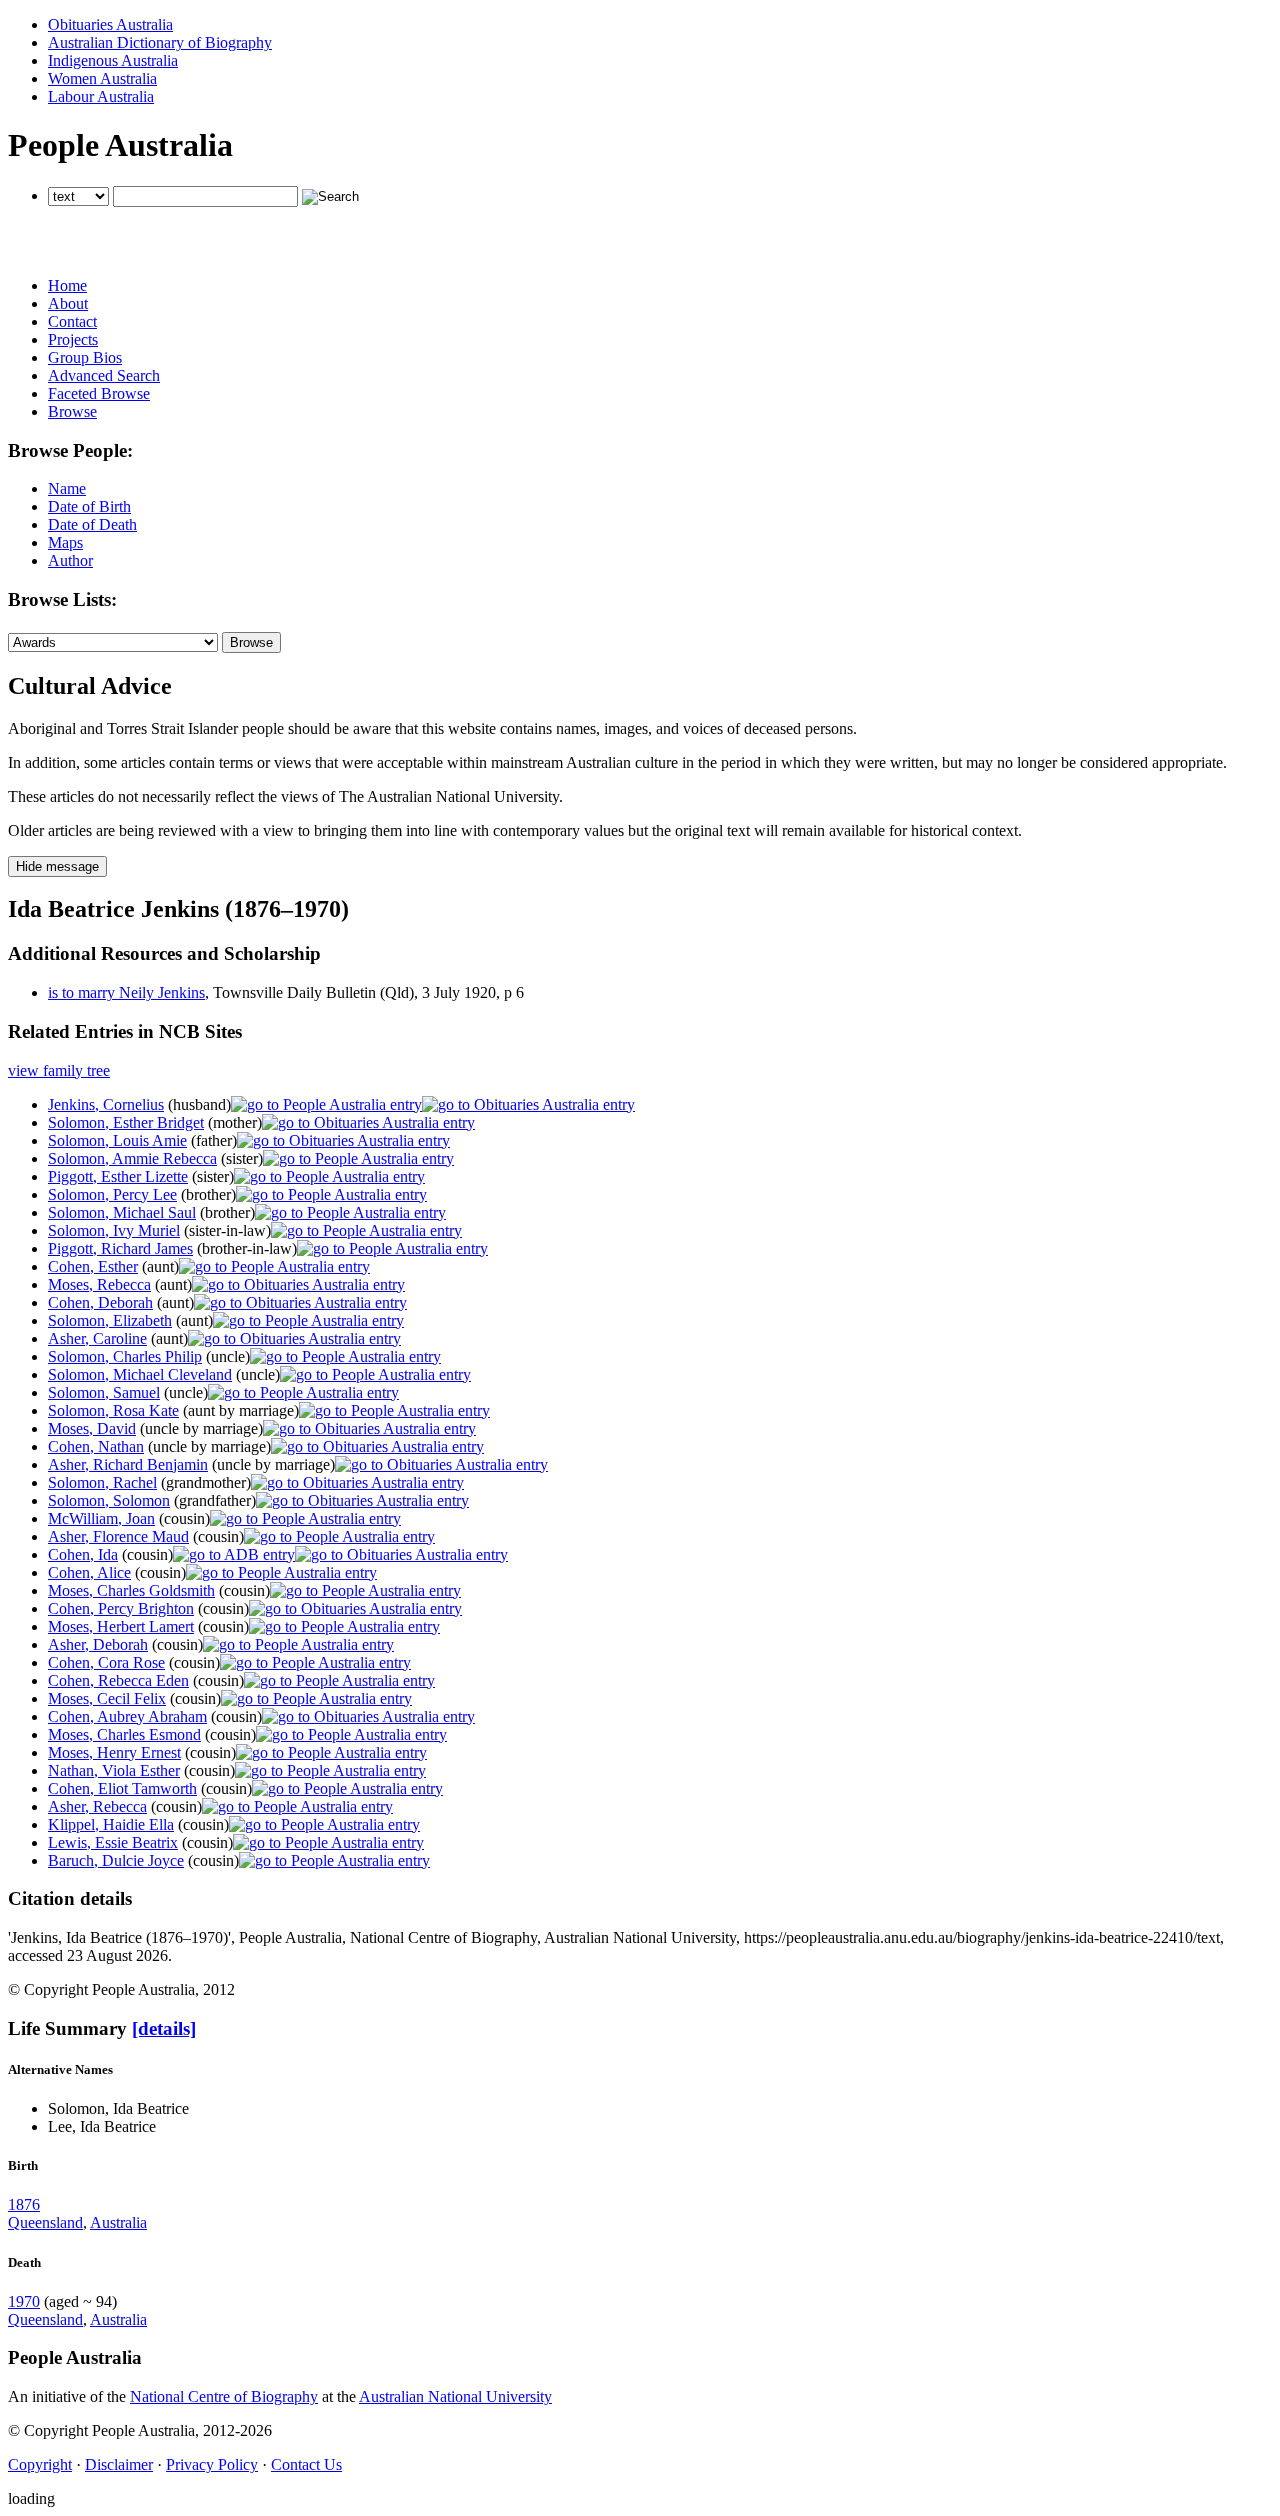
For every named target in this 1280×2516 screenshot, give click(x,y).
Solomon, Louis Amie (117, 1140)
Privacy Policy (212, 2464)
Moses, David (92, 1428)
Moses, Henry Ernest (114, 1752)
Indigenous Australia (113, 60)
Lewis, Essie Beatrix (113, 1842)
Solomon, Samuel (104, 1392)
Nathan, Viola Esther (114, 1770)
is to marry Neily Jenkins (126, 992)
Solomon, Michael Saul (122, 1212)
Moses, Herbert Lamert (121, 1626)
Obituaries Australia (110, 24)
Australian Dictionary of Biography (160, 42)
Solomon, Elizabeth (110, 1320)
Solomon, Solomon (109, 1500)
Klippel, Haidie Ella (111, 1824)
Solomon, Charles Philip (125, 1356)
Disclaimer (119, 2464)
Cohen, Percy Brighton (121, 1608)
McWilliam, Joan (101, 1518)
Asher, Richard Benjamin (128, 1464)
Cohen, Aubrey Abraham (127, 1716)
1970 (24, 2301)
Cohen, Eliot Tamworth (122, 1788)
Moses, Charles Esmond (124, 1734)
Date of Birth (89, 506)
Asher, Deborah (98, 1644)
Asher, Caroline (97, 1338)
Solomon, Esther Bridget (126, 1122)
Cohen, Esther (93, 1266)
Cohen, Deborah (100, 1302)
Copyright (40, 2464)
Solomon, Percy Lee (112, 1194)
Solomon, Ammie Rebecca (132, 1158)
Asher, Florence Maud (118, 1536)
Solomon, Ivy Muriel (114, 1230)
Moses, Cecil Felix (107, 1698)
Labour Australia (101, 96)
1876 (24, 2204)
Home (67, 285)
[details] (164, 2028)
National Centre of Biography (224, 2396)
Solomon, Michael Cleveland (140, 1374)
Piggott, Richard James (120, 1248)
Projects (73, 339)
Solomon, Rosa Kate (113, 1410)
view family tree (59, 1070)
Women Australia (102, 78)
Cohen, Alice (89, 1572)
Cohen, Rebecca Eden (118, 1680)
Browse (72, 411)
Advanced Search (104, 375)
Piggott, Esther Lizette (118, 1176)
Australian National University (455, 2396)
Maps (65, 542)
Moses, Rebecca (99, 1284)
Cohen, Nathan (96, 1446)
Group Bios (85, 357)
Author (70, 560)
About (68, 303)
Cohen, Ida (83, 1554)
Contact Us (306, 2464)
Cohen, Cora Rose (106, 1662)
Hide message (57, 866)
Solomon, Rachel (102, 1482)
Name (67, 488)
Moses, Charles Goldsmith (131, 1590)
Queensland (45, 2222)
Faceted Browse (99, 393)
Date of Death (92, 524)
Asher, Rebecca (97, 1806)
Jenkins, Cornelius (106, 1104)
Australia (118, 2222)
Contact (72, 321)
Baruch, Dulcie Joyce (116, 1860)
